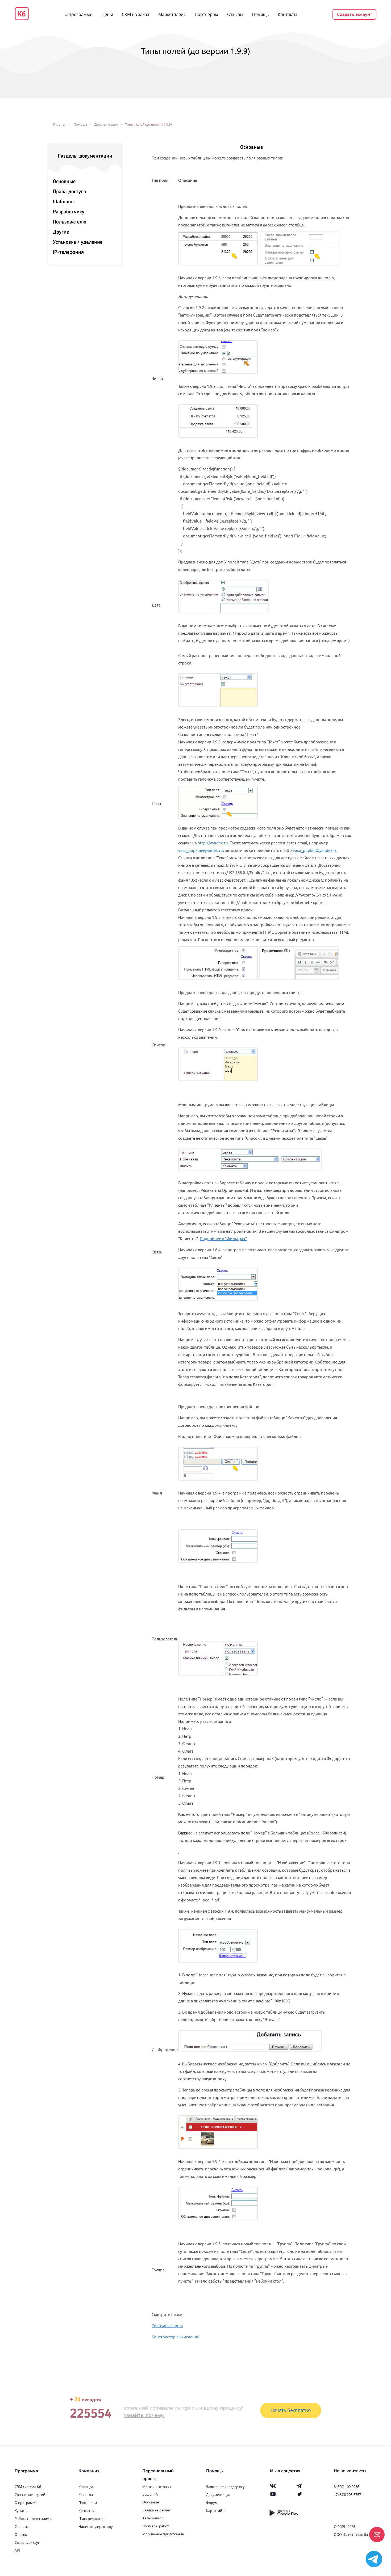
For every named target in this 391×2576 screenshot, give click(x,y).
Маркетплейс (172, 14)
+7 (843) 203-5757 (347, 2495)
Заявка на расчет (156, 2510)
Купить (21, 2511)
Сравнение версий (30, 2495)
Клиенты (86, 2495)
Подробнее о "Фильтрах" (223, 1239)
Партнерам (206, 14)
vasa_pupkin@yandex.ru (201, 850)
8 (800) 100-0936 (346, 2487)
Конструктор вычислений (176, 2337)
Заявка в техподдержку (225, 2487)
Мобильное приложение (163, 2534)
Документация (106, 125)
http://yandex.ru (213, 843)
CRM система (25, 2487)
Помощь (260, 14)
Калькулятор (153, 2518)
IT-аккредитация (92, 2519)
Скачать (21, 2527)
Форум (212, 2503)
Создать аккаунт (355, 14)
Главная (60, 125)
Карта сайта (216, 2511)
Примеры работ (156, 2526)
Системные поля (167, 2326)
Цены (107, 14)
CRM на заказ (136, 14)
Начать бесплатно (291, 2410)
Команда (86, 2487)
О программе (78, 14)
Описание (151, 2502)
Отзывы (235, 14)
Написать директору (96, 2527)
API (17, 2550)
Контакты (287, 14)
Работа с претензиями (33, 2519)
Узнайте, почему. (144, 2415)
